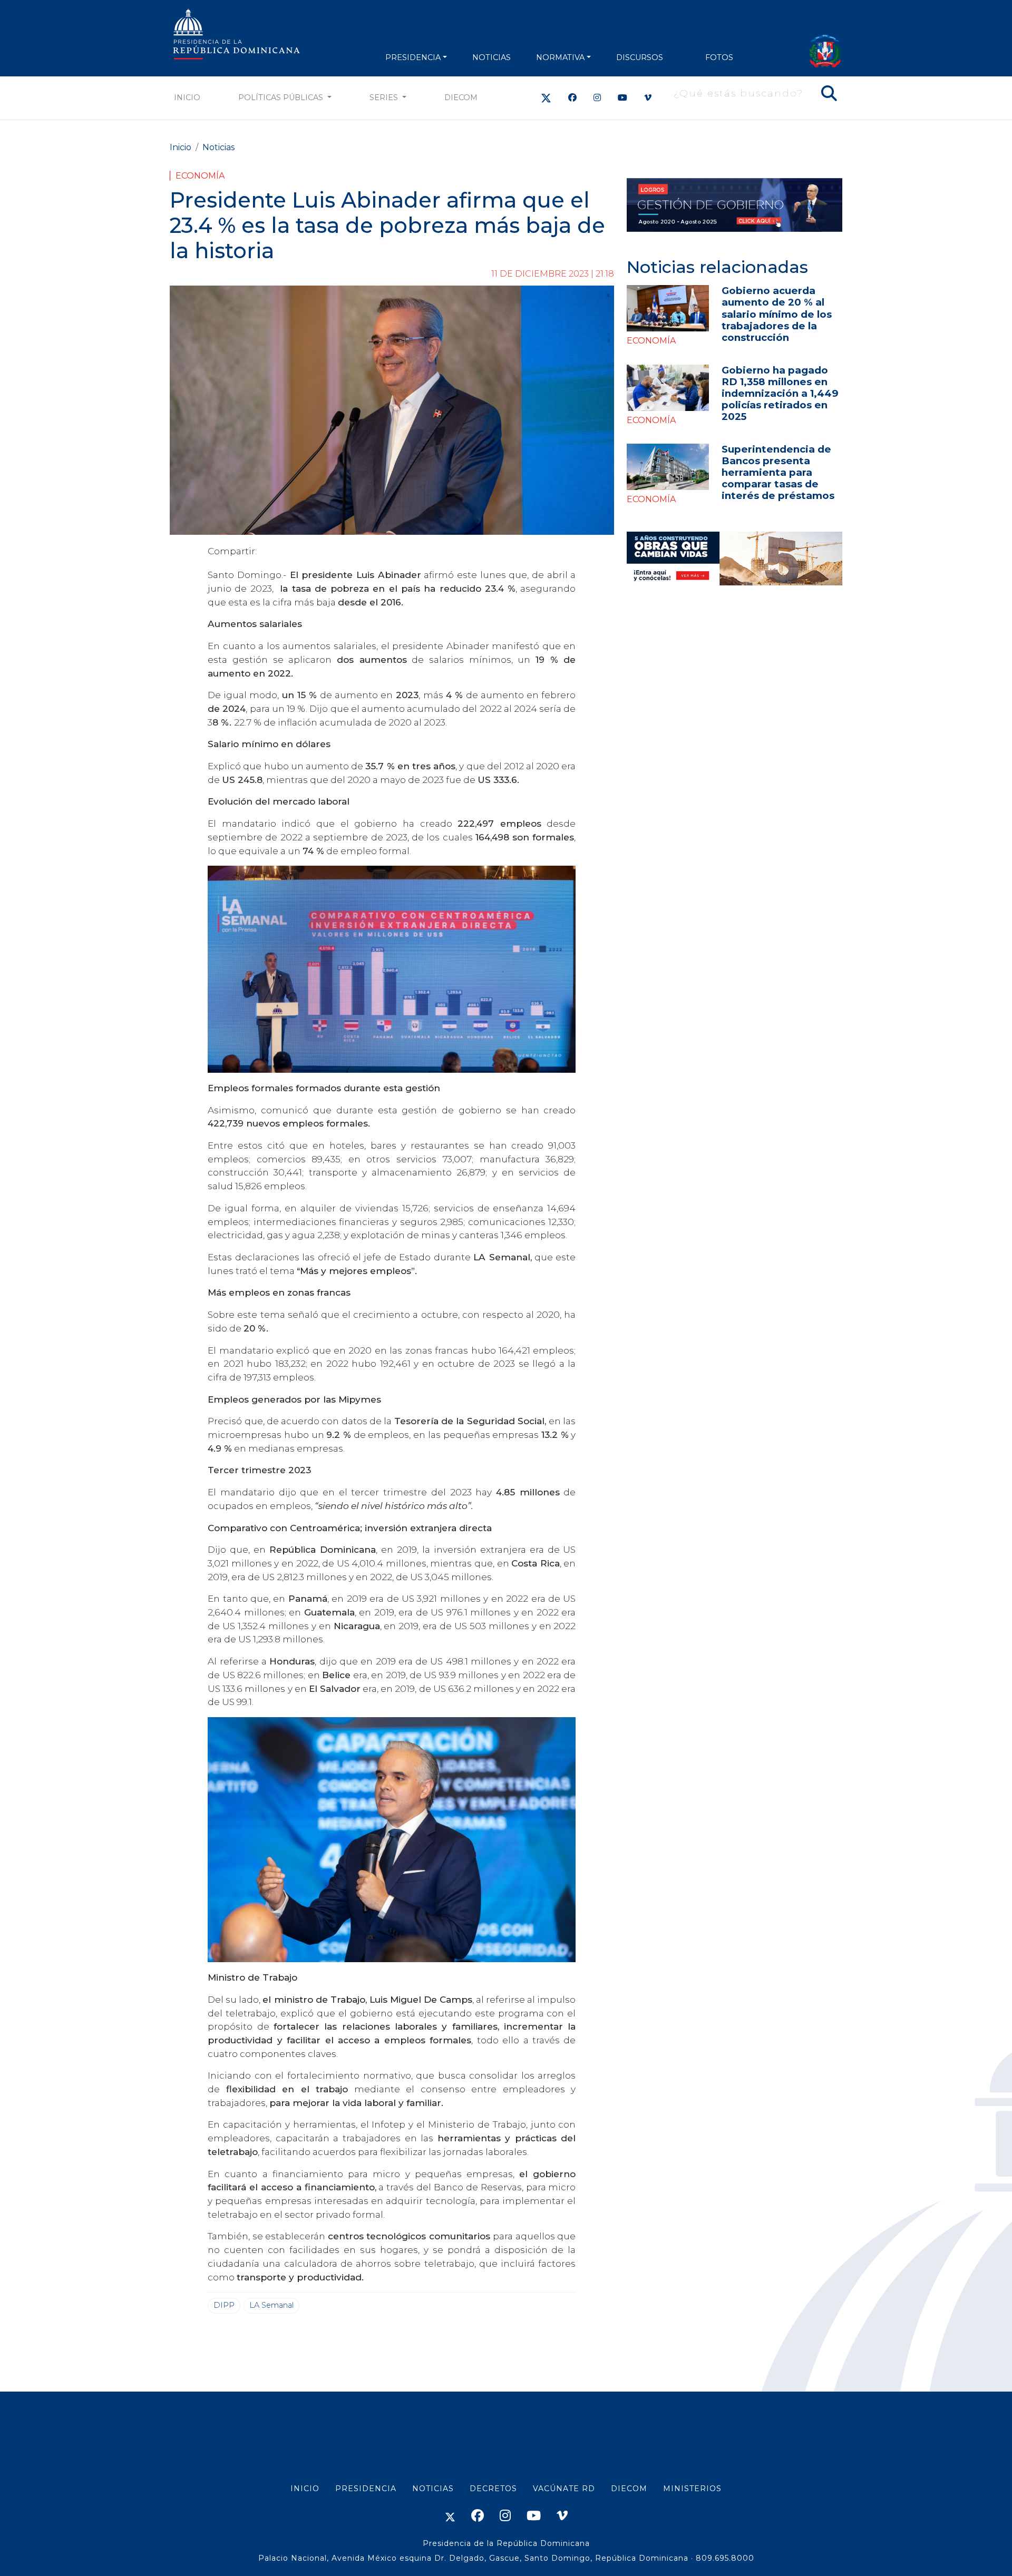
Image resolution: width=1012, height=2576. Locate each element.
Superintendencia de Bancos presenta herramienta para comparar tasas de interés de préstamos (778, 472)
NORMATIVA (560, 57)
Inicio (187, 97)
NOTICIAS (492, 57)
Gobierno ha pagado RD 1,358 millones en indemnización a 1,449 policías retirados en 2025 (780, 393)
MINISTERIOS (692, 2489)
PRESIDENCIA (413, 57)
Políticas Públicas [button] (282, 97)
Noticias (218, 147)
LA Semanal (271, 2305)
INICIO (305, 2489)
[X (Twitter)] (546, 98)
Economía (200, 176)
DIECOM (461, 97)
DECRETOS (493, 2489)
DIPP (224, 2305)
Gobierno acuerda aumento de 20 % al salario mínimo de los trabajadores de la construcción (777, 314)
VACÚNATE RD (564, 2489)
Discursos (640, 57)
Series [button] (385, 97)
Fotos (719, 57)
